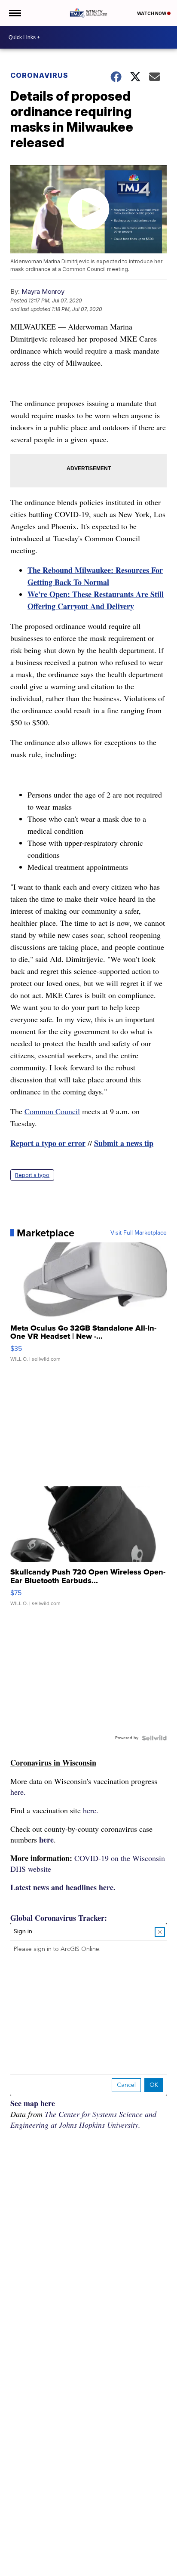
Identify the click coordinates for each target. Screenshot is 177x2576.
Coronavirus (39, 75)
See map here (33, 2103)
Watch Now (152, 13)
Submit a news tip (124, 1143)
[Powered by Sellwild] (154, 1738)
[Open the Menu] (14, 13)
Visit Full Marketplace (139, 1233)
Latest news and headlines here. (63, 1887)
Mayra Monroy (43, 291)
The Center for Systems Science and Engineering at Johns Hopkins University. (83, 2119)
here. (18, 1792)
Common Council (52, 1111)
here (46, 1840)
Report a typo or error (48, 1143)
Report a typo (32, 1175)
